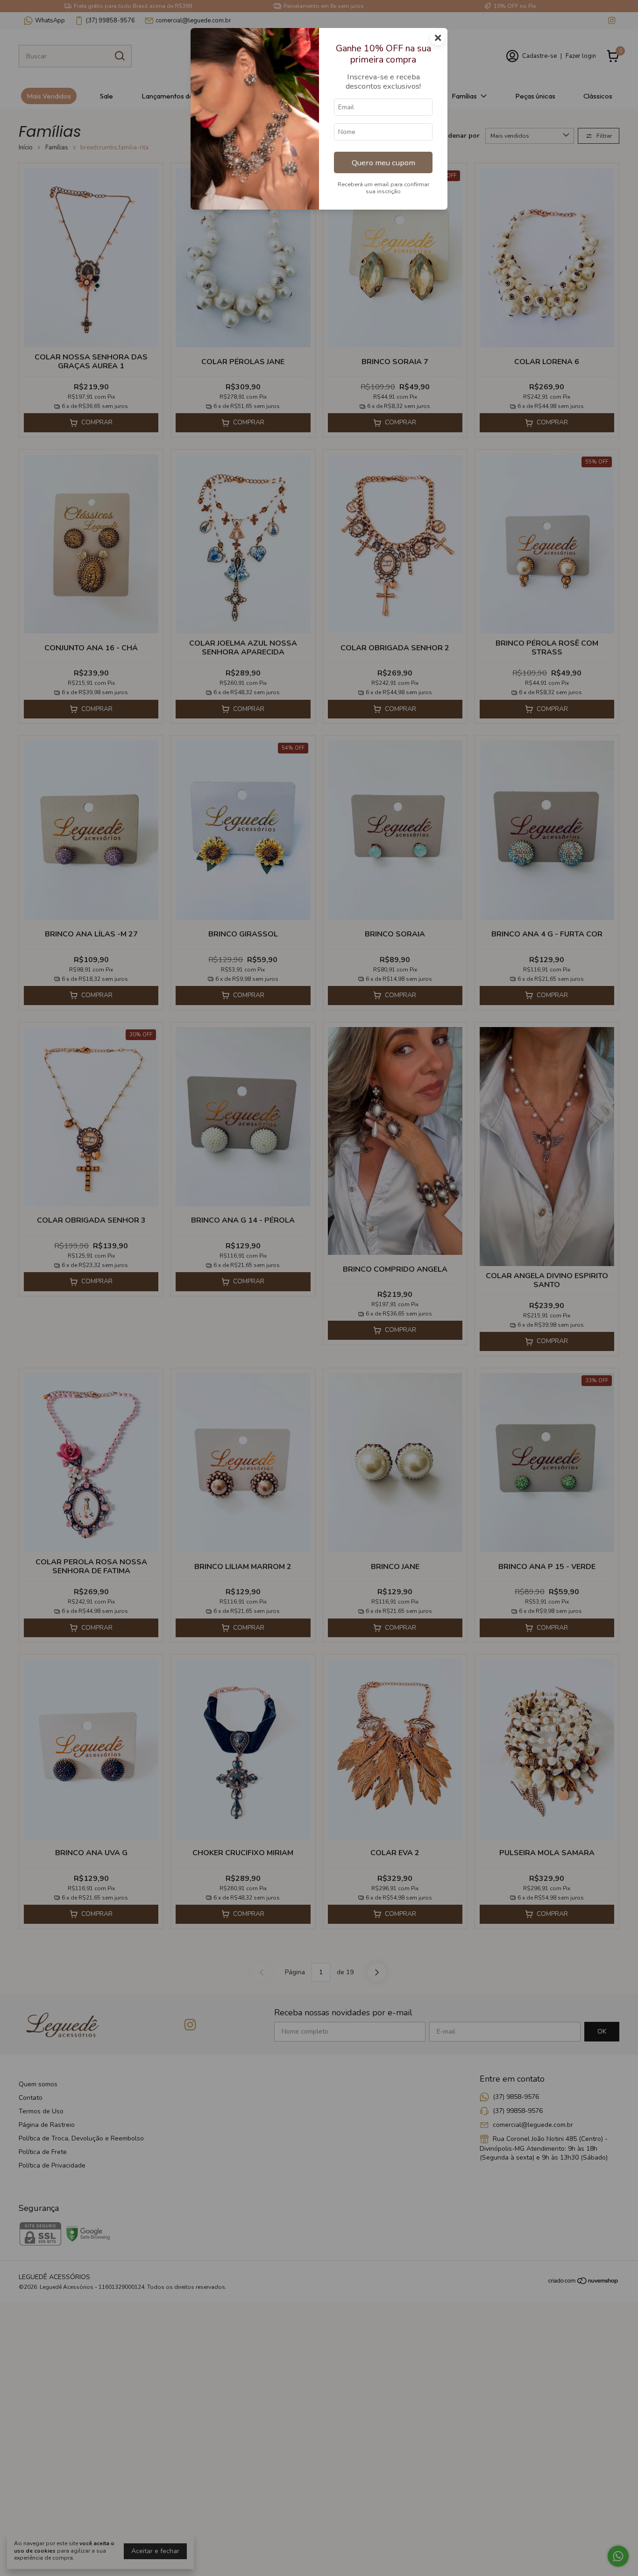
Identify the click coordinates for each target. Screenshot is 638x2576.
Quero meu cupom (383, 163)
